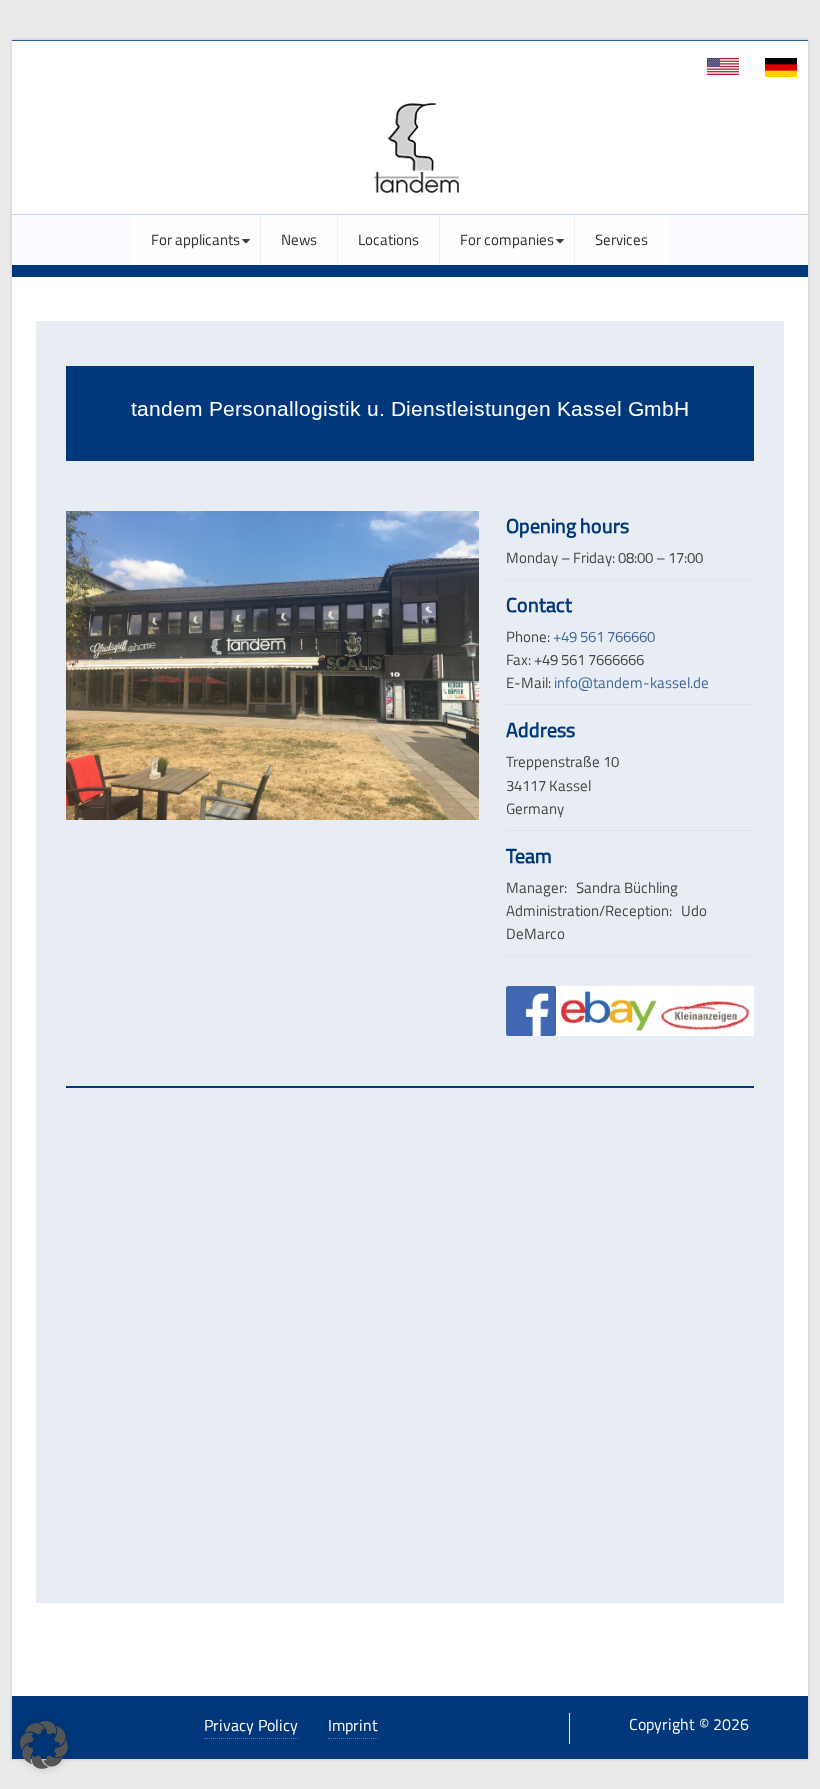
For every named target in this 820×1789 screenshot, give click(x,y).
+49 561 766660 (604, 636)
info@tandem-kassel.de (631, 682)
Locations (388, 240)
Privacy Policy (251, 1725)
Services (621, 240)
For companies (507, 240)
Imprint (353, 1725)
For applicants (195, 240)
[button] (44, 1745)
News (299, 240)
